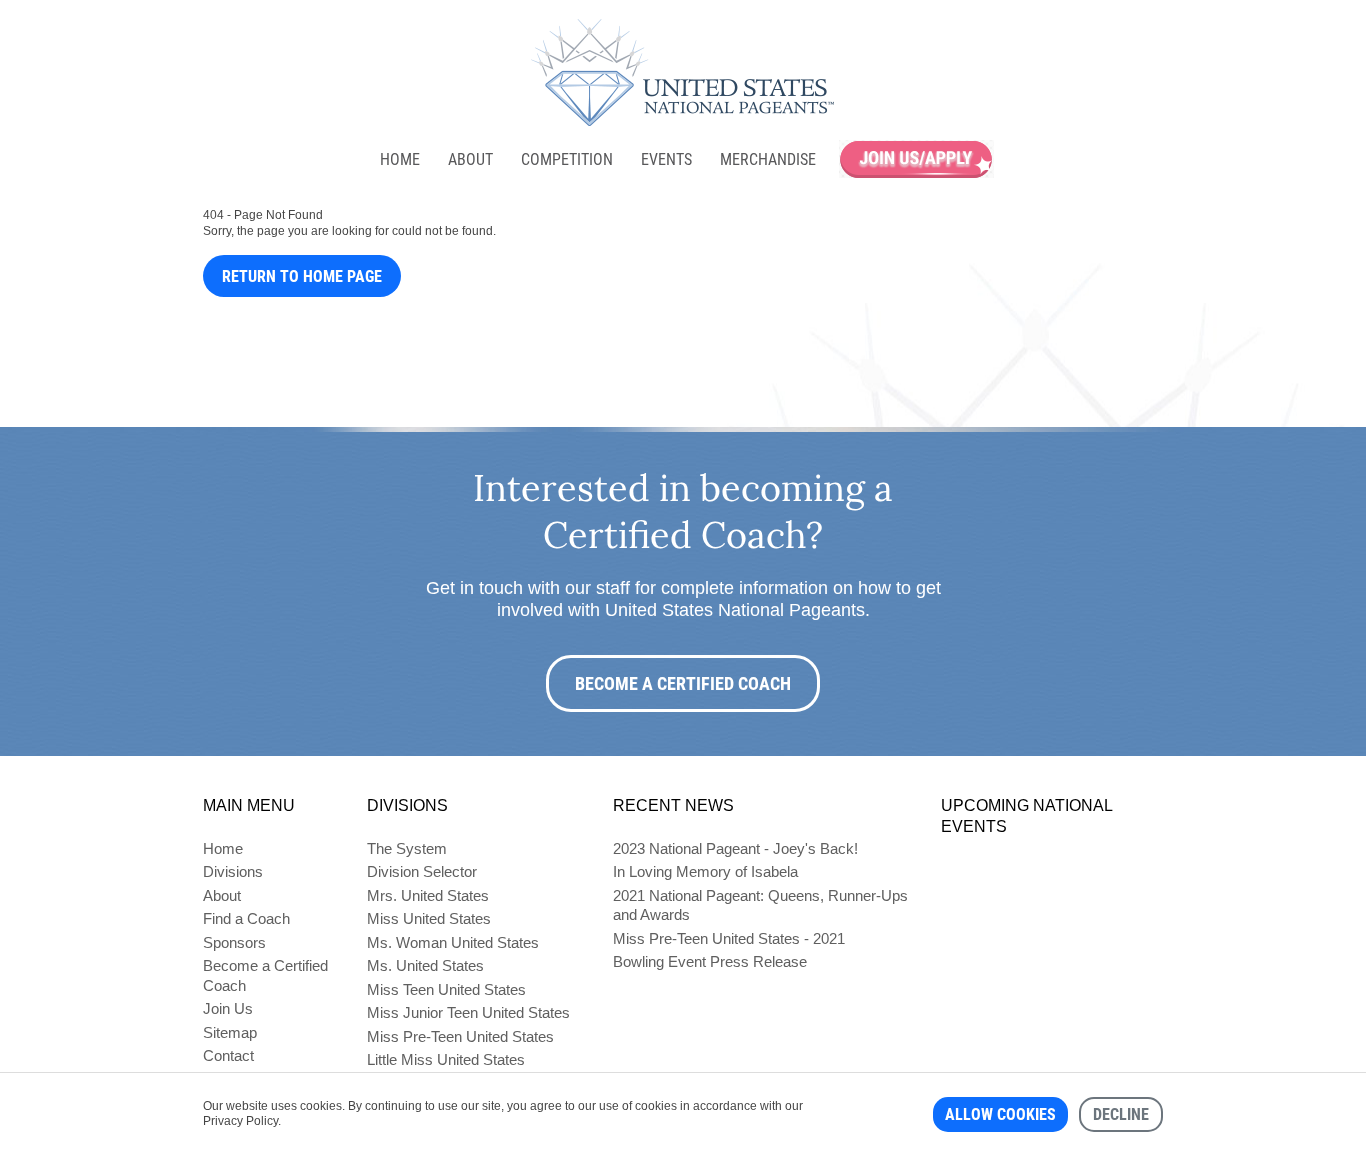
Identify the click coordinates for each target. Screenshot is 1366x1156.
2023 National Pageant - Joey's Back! (735, 848)
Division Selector (422, 871)
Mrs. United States (428, 895)
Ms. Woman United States (453, 942)
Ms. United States (425, 965)
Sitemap (230, 1032)
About (470, 159)
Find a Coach (246, 918)
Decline (1121, 1114)
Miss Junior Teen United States (468, 1012)
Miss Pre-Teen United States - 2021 (729, 938)
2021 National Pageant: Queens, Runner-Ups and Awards (760, 905)
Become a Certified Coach (683, 683)
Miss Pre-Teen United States (460, 1036)
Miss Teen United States (446, 989)
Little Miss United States (446, 1059)
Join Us (228, 1008)
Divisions (233, 871)
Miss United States (429, 918)
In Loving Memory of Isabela (705, 871)
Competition (567, 159)
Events (666, 159)
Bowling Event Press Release (710, 961)
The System (407, 848)
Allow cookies (1000, 1114)
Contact (228, 1055)
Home (400, 159)
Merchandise (768, 159)
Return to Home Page (302, 276)
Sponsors (234, 942)
